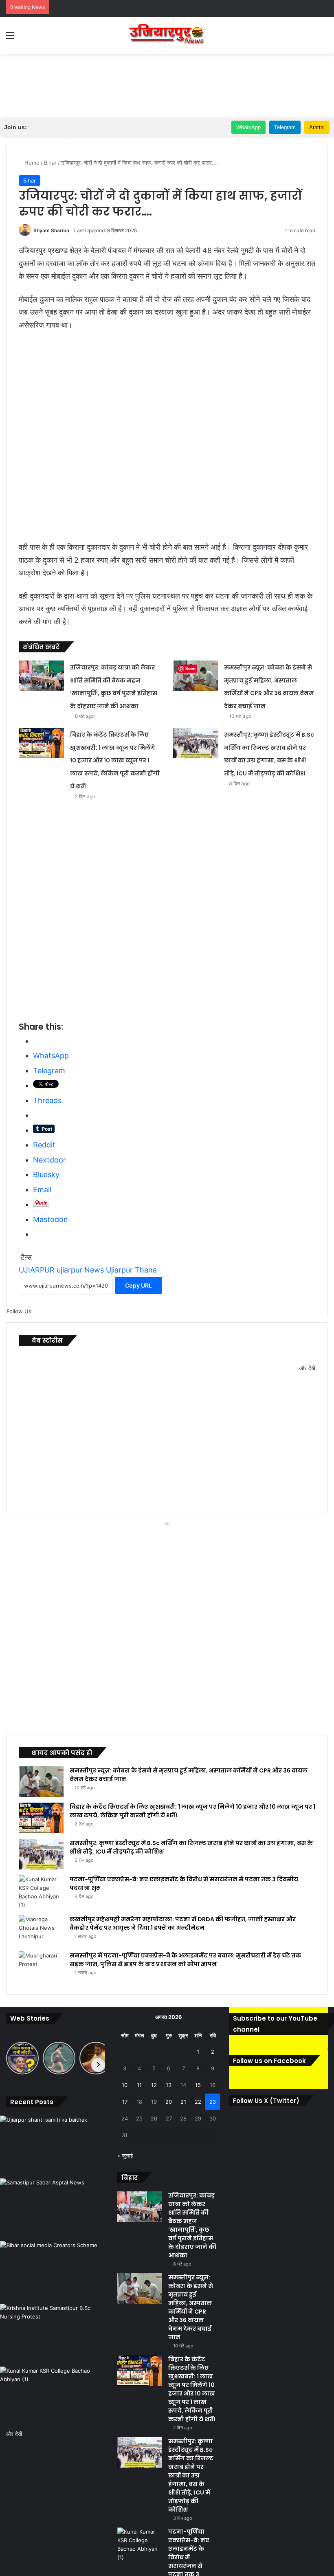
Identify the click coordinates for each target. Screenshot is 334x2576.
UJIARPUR (37, 1270)
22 (198, 2102)
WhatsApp (248, 127)
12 (154, 2085)
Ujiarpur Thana (131, 1270)
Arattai (317, 127)
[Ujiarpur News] (167, 35)
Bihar (50, 163)
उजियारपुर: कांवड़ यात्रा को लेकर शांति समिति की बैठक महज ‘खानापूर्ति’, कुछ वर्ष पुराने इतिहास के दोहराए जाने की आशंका (192, 2225)
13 (169, 2085)
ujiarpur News (80, 1270)
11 (139, 2085)
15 (198, 2085)
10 (125, 2085)
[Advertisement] (167, 80)
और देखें (14, 2434)
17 (125, 2102)
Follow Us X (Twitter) (266, 2123)
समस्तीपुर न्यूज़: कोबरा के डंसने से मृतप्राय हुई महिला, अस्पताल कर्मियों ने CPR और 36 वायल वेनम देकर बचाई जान (191, 2307)
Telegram (285, 127)
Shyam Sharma (51, 230)
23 (213, 2102)
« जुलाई (125, 2155)
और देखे (307, 1368)
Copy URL (138, 1285)
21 (183, 2102)
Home (31, 163)
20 (169, 2102)
